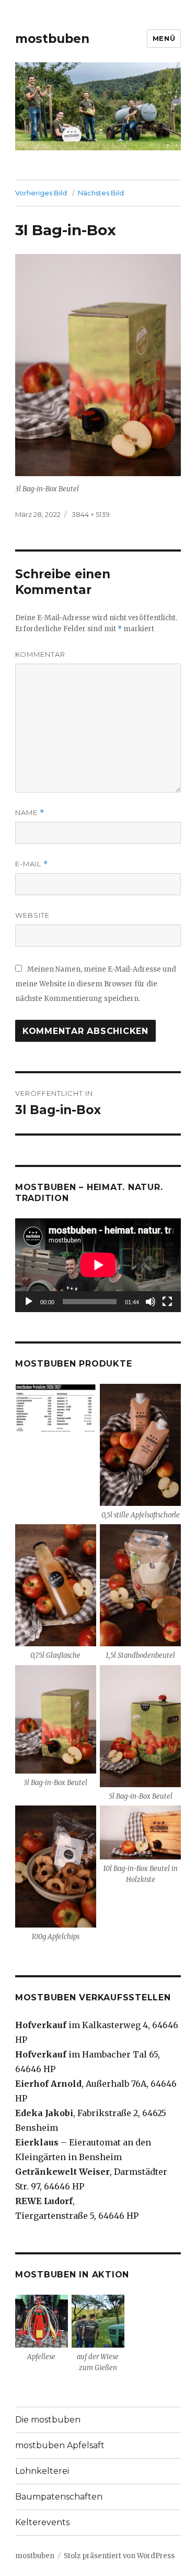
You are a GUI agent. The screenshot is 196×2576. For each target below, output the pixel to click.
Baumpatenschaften (59, 2497)
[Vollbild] (167, 1302)
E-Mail (32, 864)
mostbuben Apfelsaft (60, 2445)
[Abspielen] (29, 1302)
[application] (98, 1265)
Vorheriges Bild (41, 193)
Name (30, 813)
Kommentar (40, 654)
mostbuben (52, 39)
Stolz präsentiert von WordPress (119, 2556)
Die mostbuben (48, 2420)
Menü (164, 38)
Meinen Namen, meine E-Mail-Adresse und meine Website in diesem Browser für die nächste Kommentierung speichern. (96, 984)
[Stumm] (151, 1302)
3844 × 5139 (91, 514)
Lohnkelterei (42, 2471)
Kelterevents (42, 2522)
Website (32, 915)
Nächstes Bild (101, 193)
